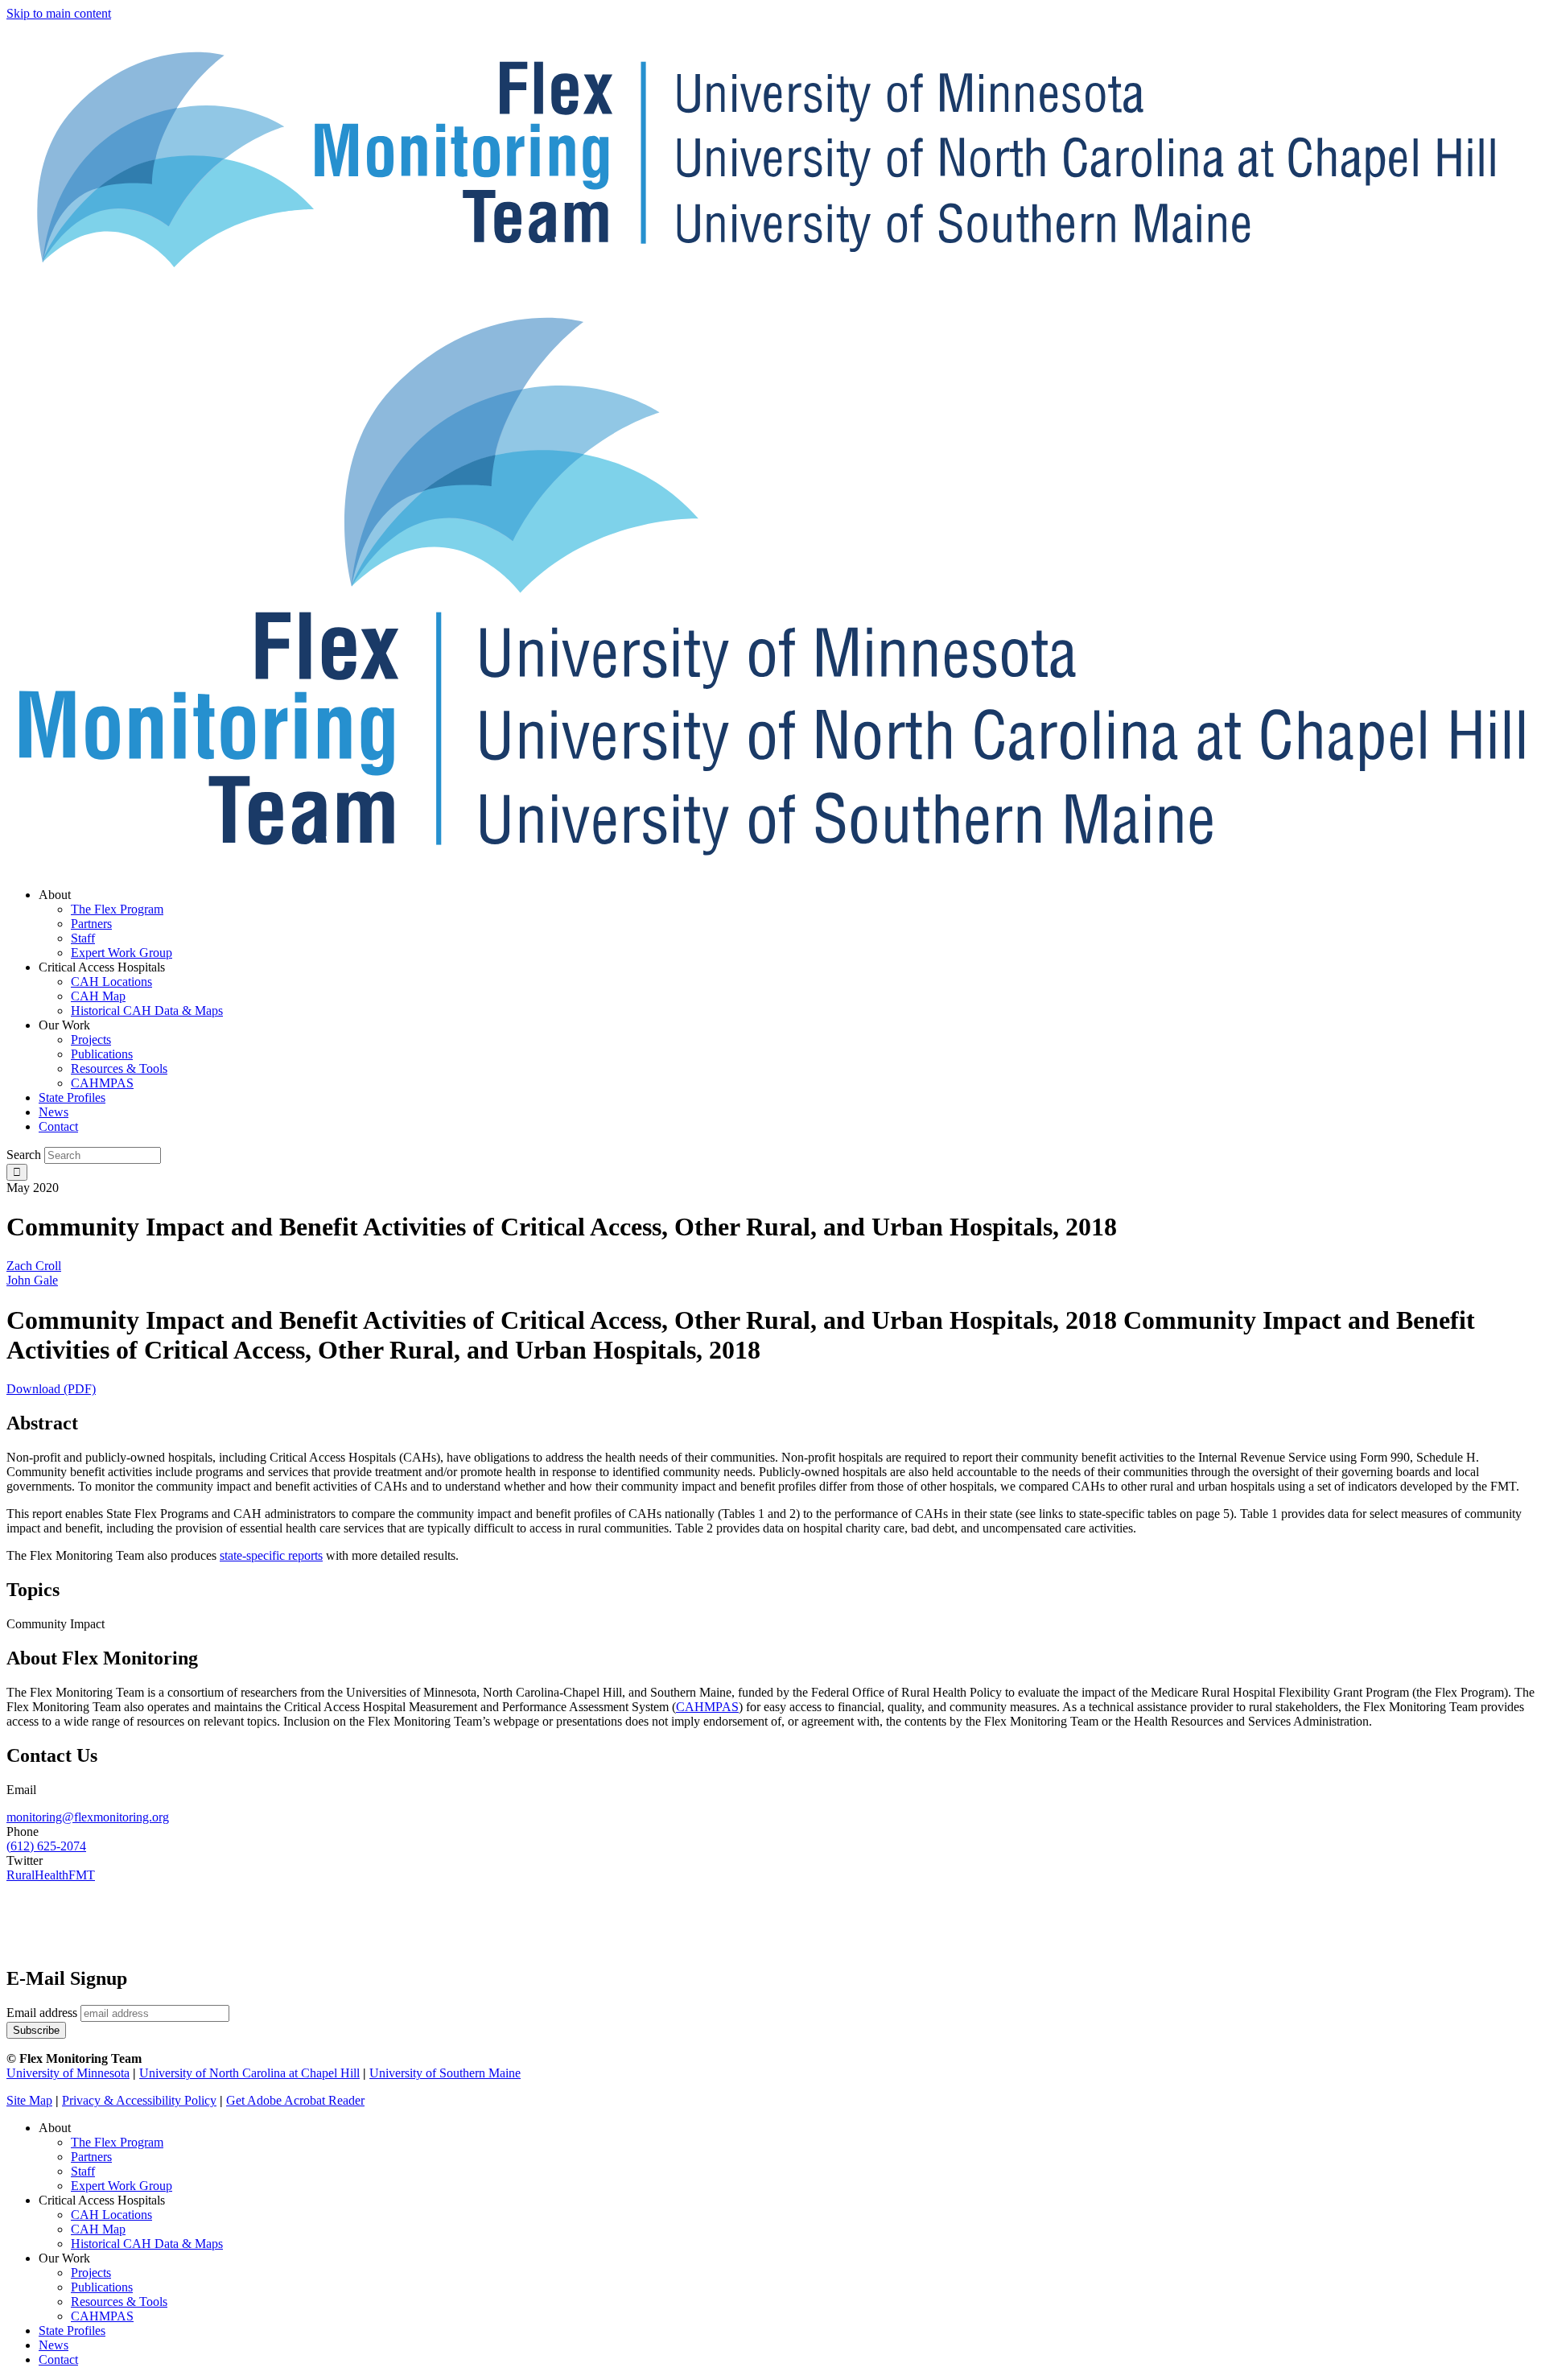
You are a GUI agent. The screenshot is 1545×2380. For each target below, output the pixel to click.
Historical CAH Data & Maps (147, 2244)
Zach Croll (34, 1266)
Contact (58, 2359)
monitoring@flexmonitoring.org (88, 1817)
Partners (91, 2157)
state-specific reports (271, 1555)
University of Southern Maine (445, 2073)
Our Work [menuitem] (64, 1025)
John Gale (32, 1280)
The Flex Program (117, 2142)
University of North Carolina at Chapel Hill (249, 2073)
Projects (91, 2273)
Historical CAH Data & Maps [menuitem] (147, 1011)
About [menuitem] (55, 895)
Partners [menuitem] (91, 924)
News (54, 2345)
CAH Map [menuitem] (98, 996)
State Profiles (72, 2331)
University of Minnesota (68, 2073)
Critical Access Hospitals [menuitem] (102, 967)
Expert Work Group (122, 2186)
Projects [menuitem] (91, 1039)
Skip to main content (59, 13)
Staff (83, 2171)
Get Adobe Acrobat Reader (295, 2100)
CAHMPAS (102, 2316)
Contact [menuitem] (58, 1126)
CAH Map (98, 2229)
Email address (42, 2013)
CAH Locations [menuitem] (111, 982)
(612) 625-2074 (46, 1846)
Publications (102, 2287)
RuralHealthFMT (51, 1875)
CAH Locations (111, 2215)
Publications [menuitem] (102, 1054)
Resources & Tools (119, 2302)
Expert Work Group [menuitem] (122, 953)
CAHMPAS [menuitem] (102, 1083)
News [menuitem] (54, 1112)
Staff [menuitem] (83, 938)
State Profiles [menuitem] (72, 1097)
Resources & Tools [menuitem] (119, 1068)
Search (24, 1155)
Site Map (29, 2100)
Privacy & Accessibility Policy (139, 2100)
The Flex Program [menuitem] (117, 909)
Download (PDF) (51, 1389)
